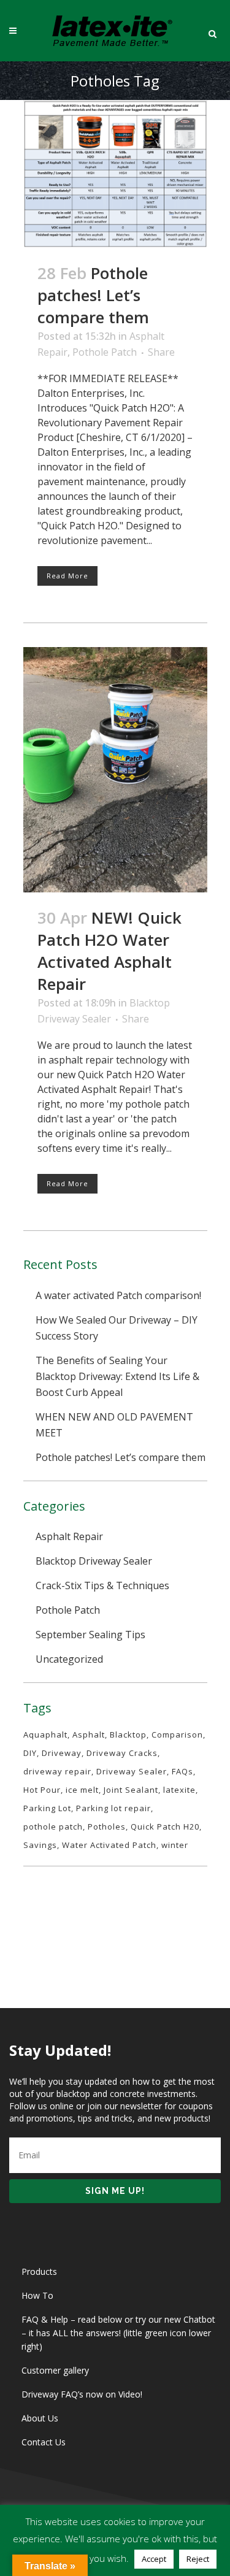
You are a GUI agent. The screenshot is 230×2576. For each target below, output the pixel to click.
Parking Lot (47, 1808)
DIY (30, 1753)
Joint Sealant (131, 1790)
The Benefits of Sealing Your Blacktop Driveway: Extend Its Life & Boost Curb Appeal (117, 1376)
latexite (179, 1790)
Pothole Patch (105, 352)
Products (39, 2271)
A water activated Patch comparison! (118, 1295)
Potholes (107, 1827)
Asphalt (89, 1735)
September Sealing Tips (90, 1635)
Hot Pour (42, 1790)
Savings (40, 1845)
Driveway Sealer (132, 1771)
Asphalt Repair (69, 1536)
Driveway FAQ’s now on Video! (82, 2394)
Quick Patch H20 (165, 1827)
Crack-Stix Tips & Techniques (102, 1585)
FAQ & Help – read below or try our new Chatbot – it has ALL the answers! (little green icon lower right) (118, 2333)
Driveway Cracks (122, 1753)
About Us (40, 2418)
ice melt (82, 1790)
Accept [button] (154, 2559)
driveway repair (57, 1771)
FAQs (182, 1771)
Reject (198, 2559)
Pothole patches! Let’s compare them (93, 295)
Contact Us (44, 2442)
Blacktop (128, 1735)
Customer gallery (55, 2370)
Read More (67, 576)
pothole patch (53, 1827)
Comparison (177, 1735)
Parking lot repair (113, 1808)
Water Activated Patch (109, 1845)
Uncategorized (69, 1659)
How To (37, 2295)
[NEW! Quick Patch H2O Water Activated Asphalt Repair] (115, 770)
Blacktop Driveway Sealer (94, 1561)
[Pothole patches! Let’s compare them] (115, 174)
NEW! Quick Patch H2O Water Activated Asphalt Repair (109, 951)
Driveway (62, 1753)
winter (175, 1845)
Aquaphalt (45, 1735)
